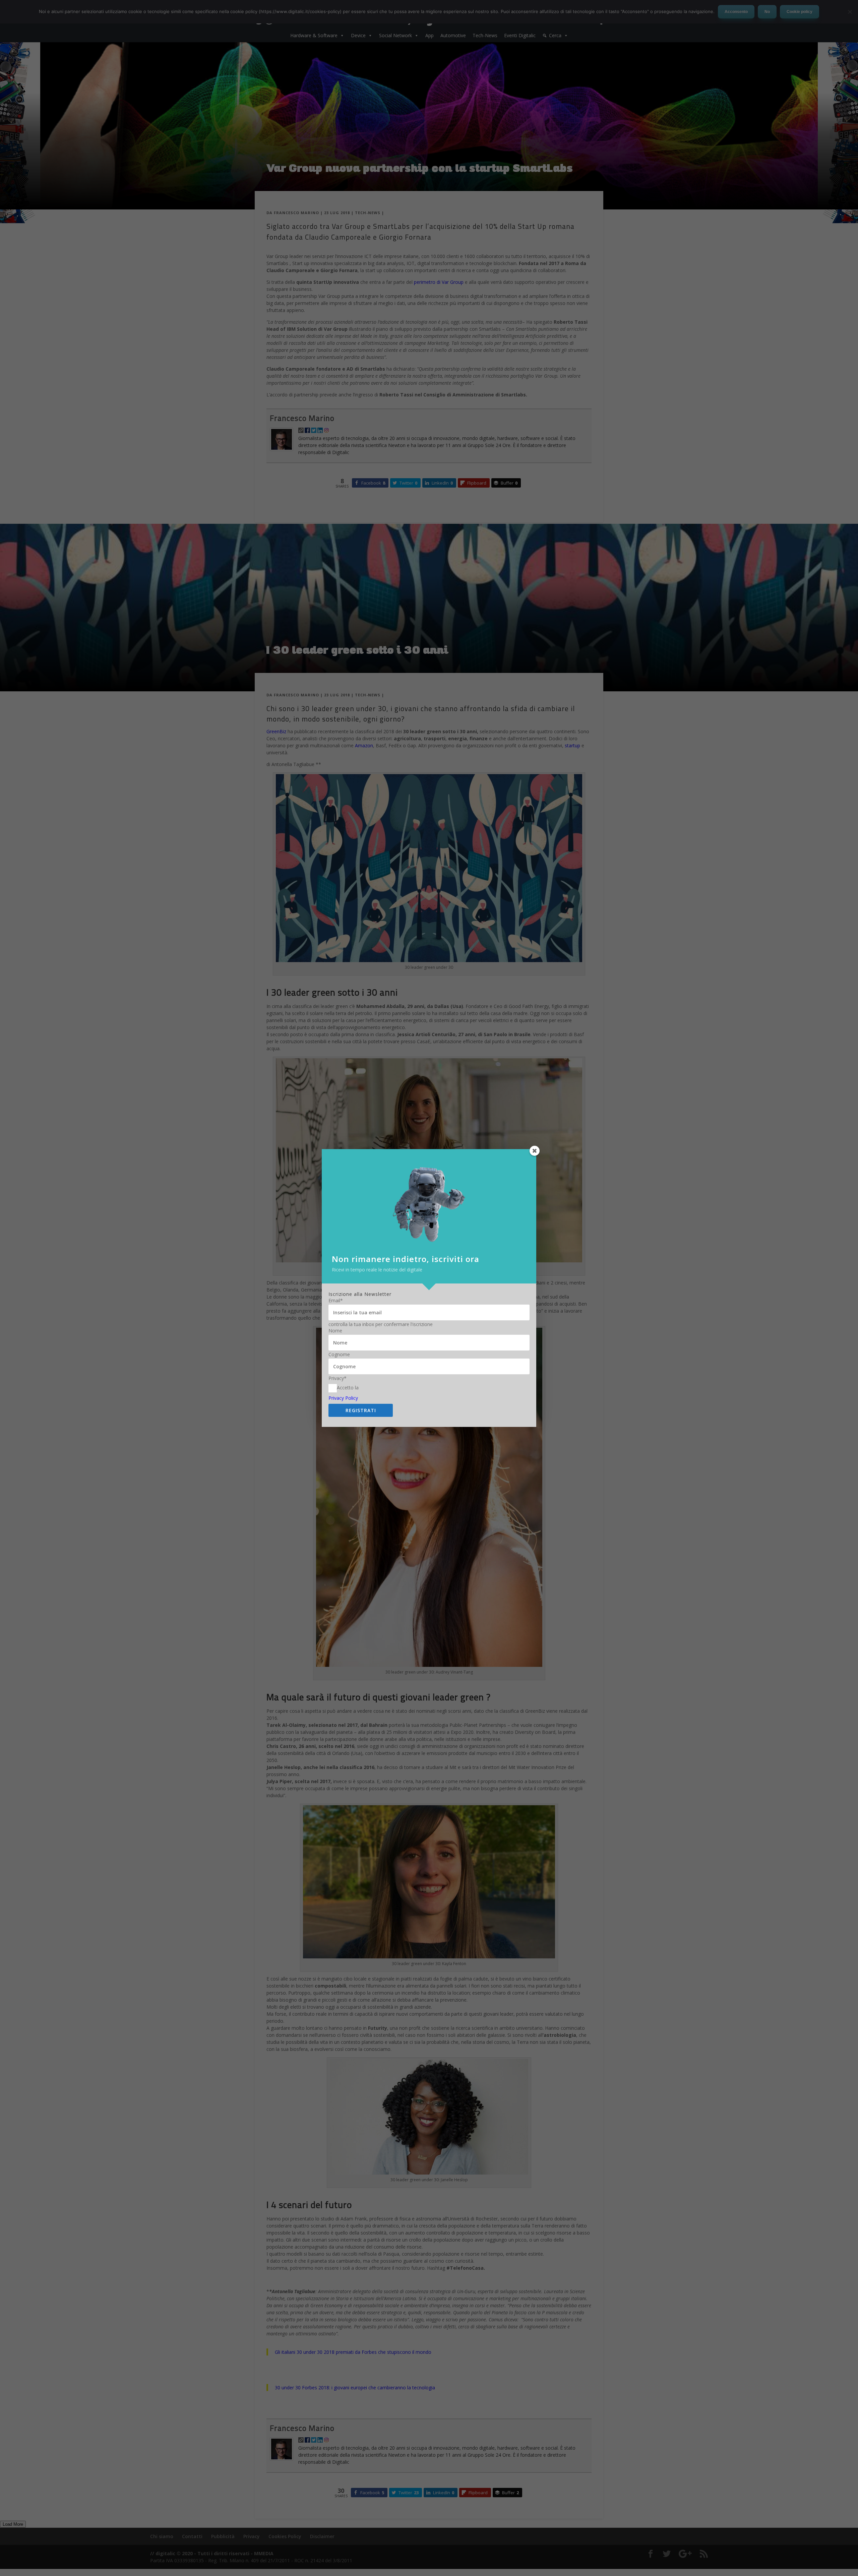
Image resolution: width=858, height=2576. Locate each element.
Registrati (361, 1410)
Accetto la (348, 1388)
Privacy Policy (343, 1398)
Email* (336, 1301)
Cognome (339, 1355)
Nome (335, 1331)
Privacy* (338, 1378)
